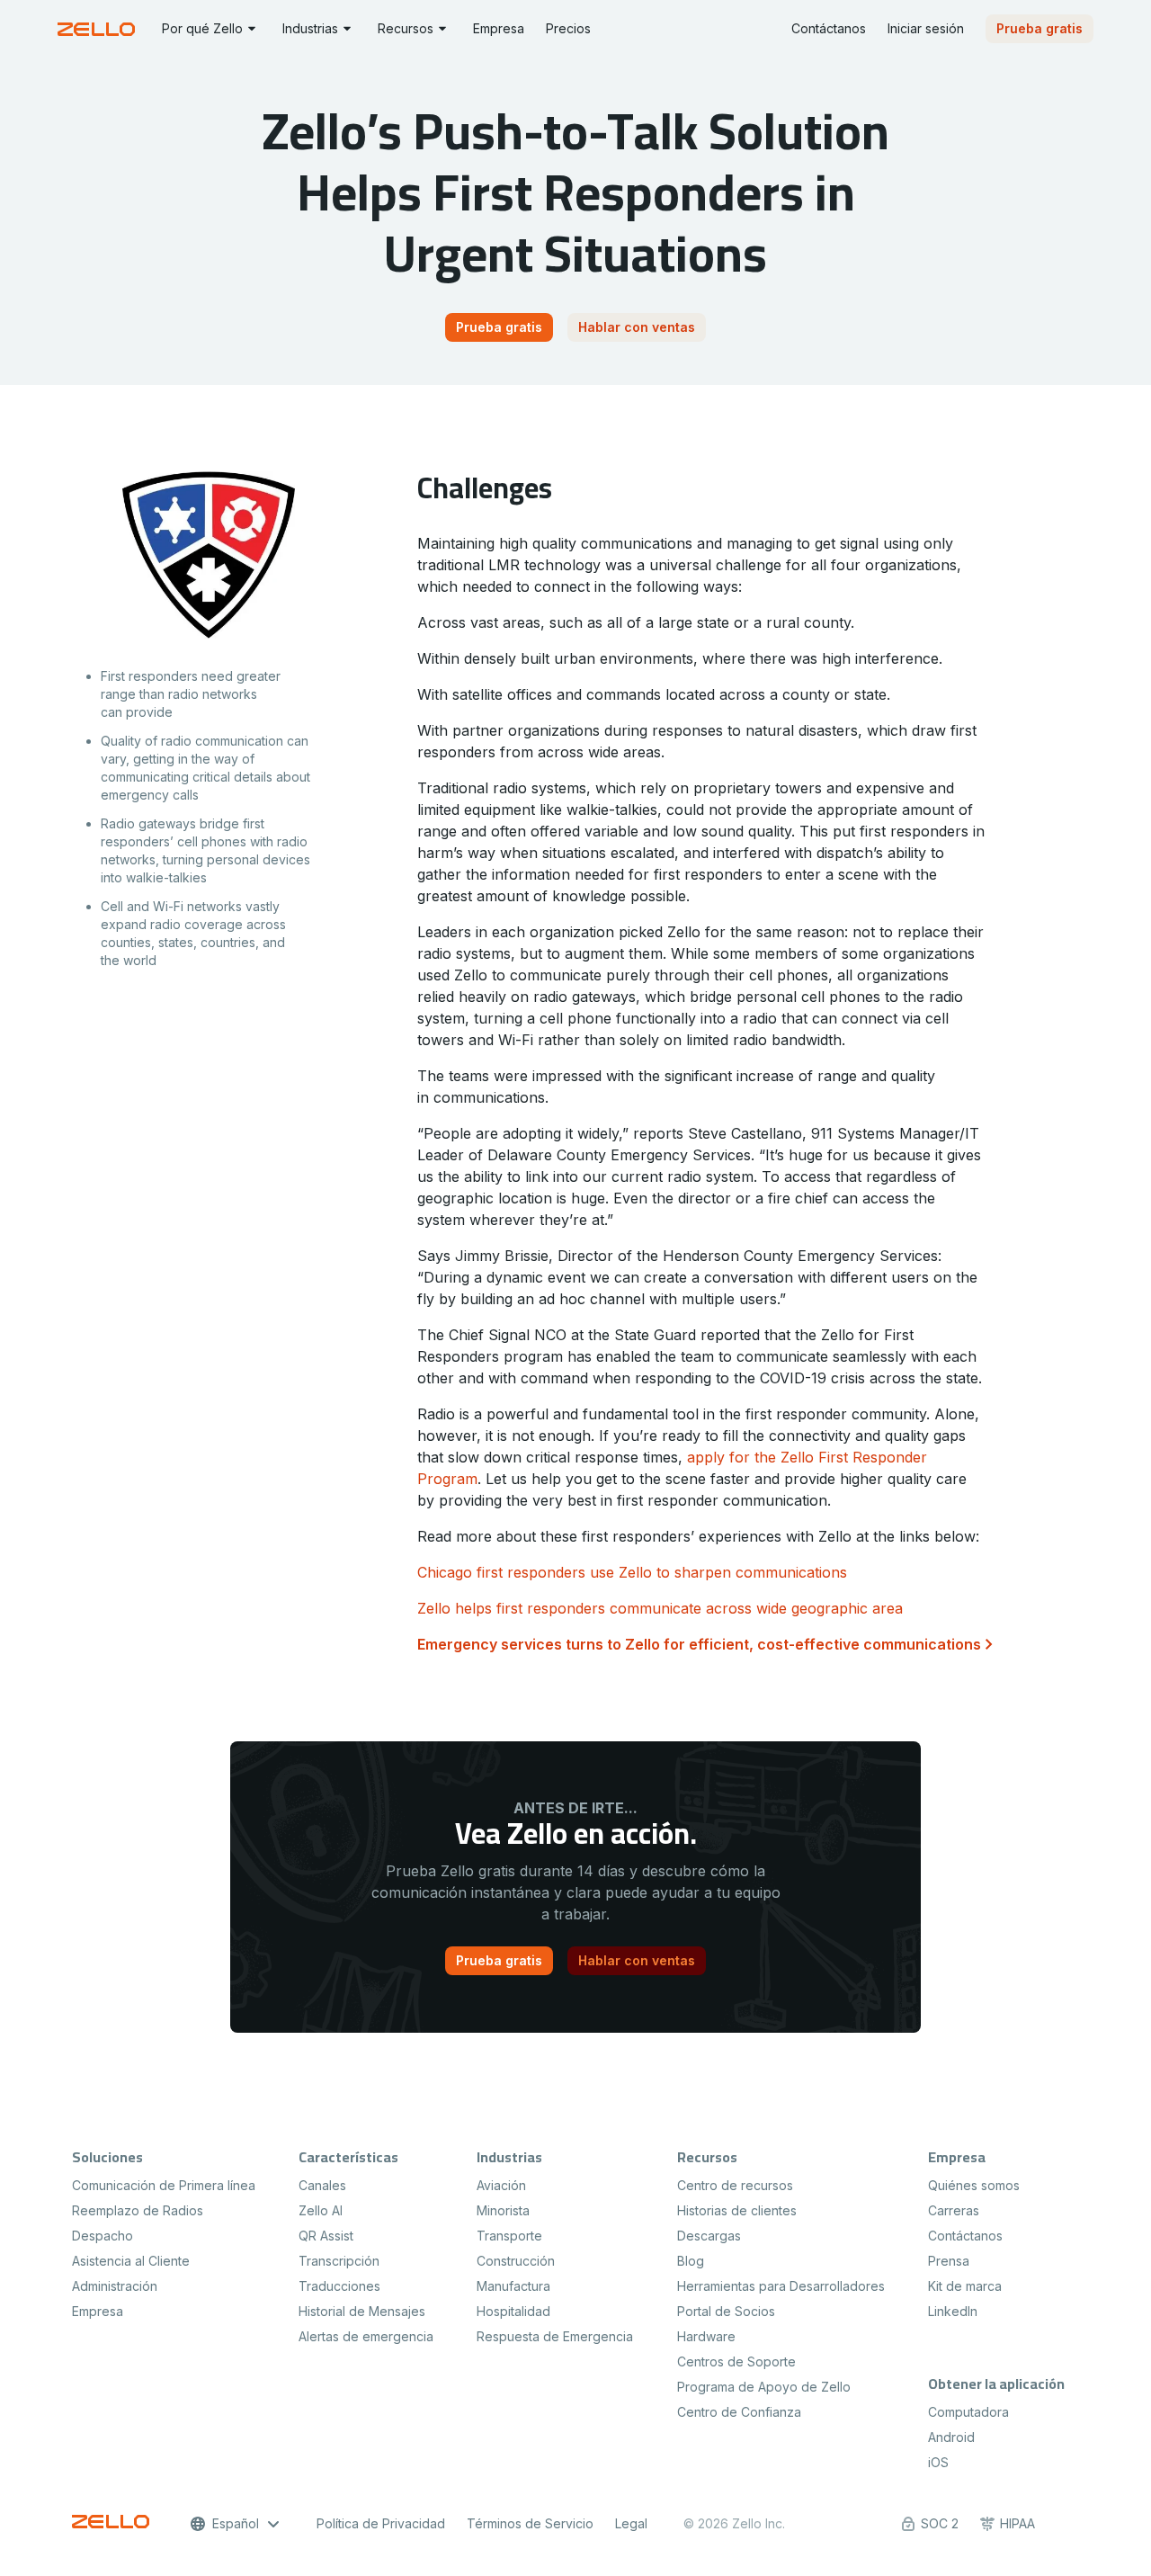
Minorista (503, 2210)
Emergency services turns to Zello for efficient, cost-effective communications (699, 1644)
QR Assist (326, 2236)
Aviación (501, 2185)
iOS (938, 2462)
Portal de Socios (726, 2311)
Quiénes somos (974, 2185)
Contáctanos (965, 2236)
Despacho (103, 2236)
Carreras (954, 2210)
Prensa (949, 2261)
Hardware (706, 2336)
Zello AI (321, 2210)
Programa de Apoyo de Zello (764, 2387)
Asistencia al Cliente (131, 2261)
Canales (322, 2185)
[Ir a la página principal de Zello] (99, 29)
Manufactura (513, 2286)
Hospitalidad (513, 2311)
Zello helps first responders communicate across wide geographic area (660, 1608)
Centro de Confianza (739, 2412)
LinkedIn (953, 2311)
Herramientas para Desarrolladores (781, 2286)
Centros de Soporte (736, 2361)
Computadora (968, 2412)
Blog (691, 2261)
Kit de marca (965, 2286)
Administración (115, 2286)
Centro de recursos (735, 2185)
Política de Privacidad (381, 2523)
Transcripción (339, 2261)
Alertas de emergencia (366, 2336)
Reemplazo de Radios (138, 2210)
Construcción (516, 2261)
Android (951, 2437)
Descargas (709, 2236)
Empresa (98, 2311)
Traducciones (339, 2286)
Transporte (509, 2236)
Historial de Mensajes (362, 2311)
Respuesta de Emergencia (555, 2336)
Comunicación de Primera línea (164, 2185)
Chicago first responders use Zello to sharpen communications (632, 1572)
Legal (631, 2523)
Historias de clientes (737, 2210)
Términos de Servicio (530, 2523)
